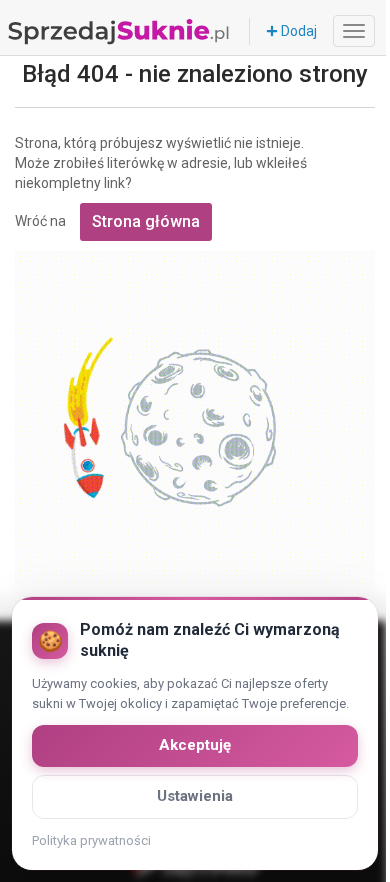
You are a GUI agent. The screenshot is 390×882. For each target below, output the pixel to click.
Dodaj (297, 31)
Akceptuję (195, 745)
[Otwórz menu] (354, 31)
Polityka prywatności (91, 840)
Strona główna (146, 221)
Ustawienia (195, 796)
